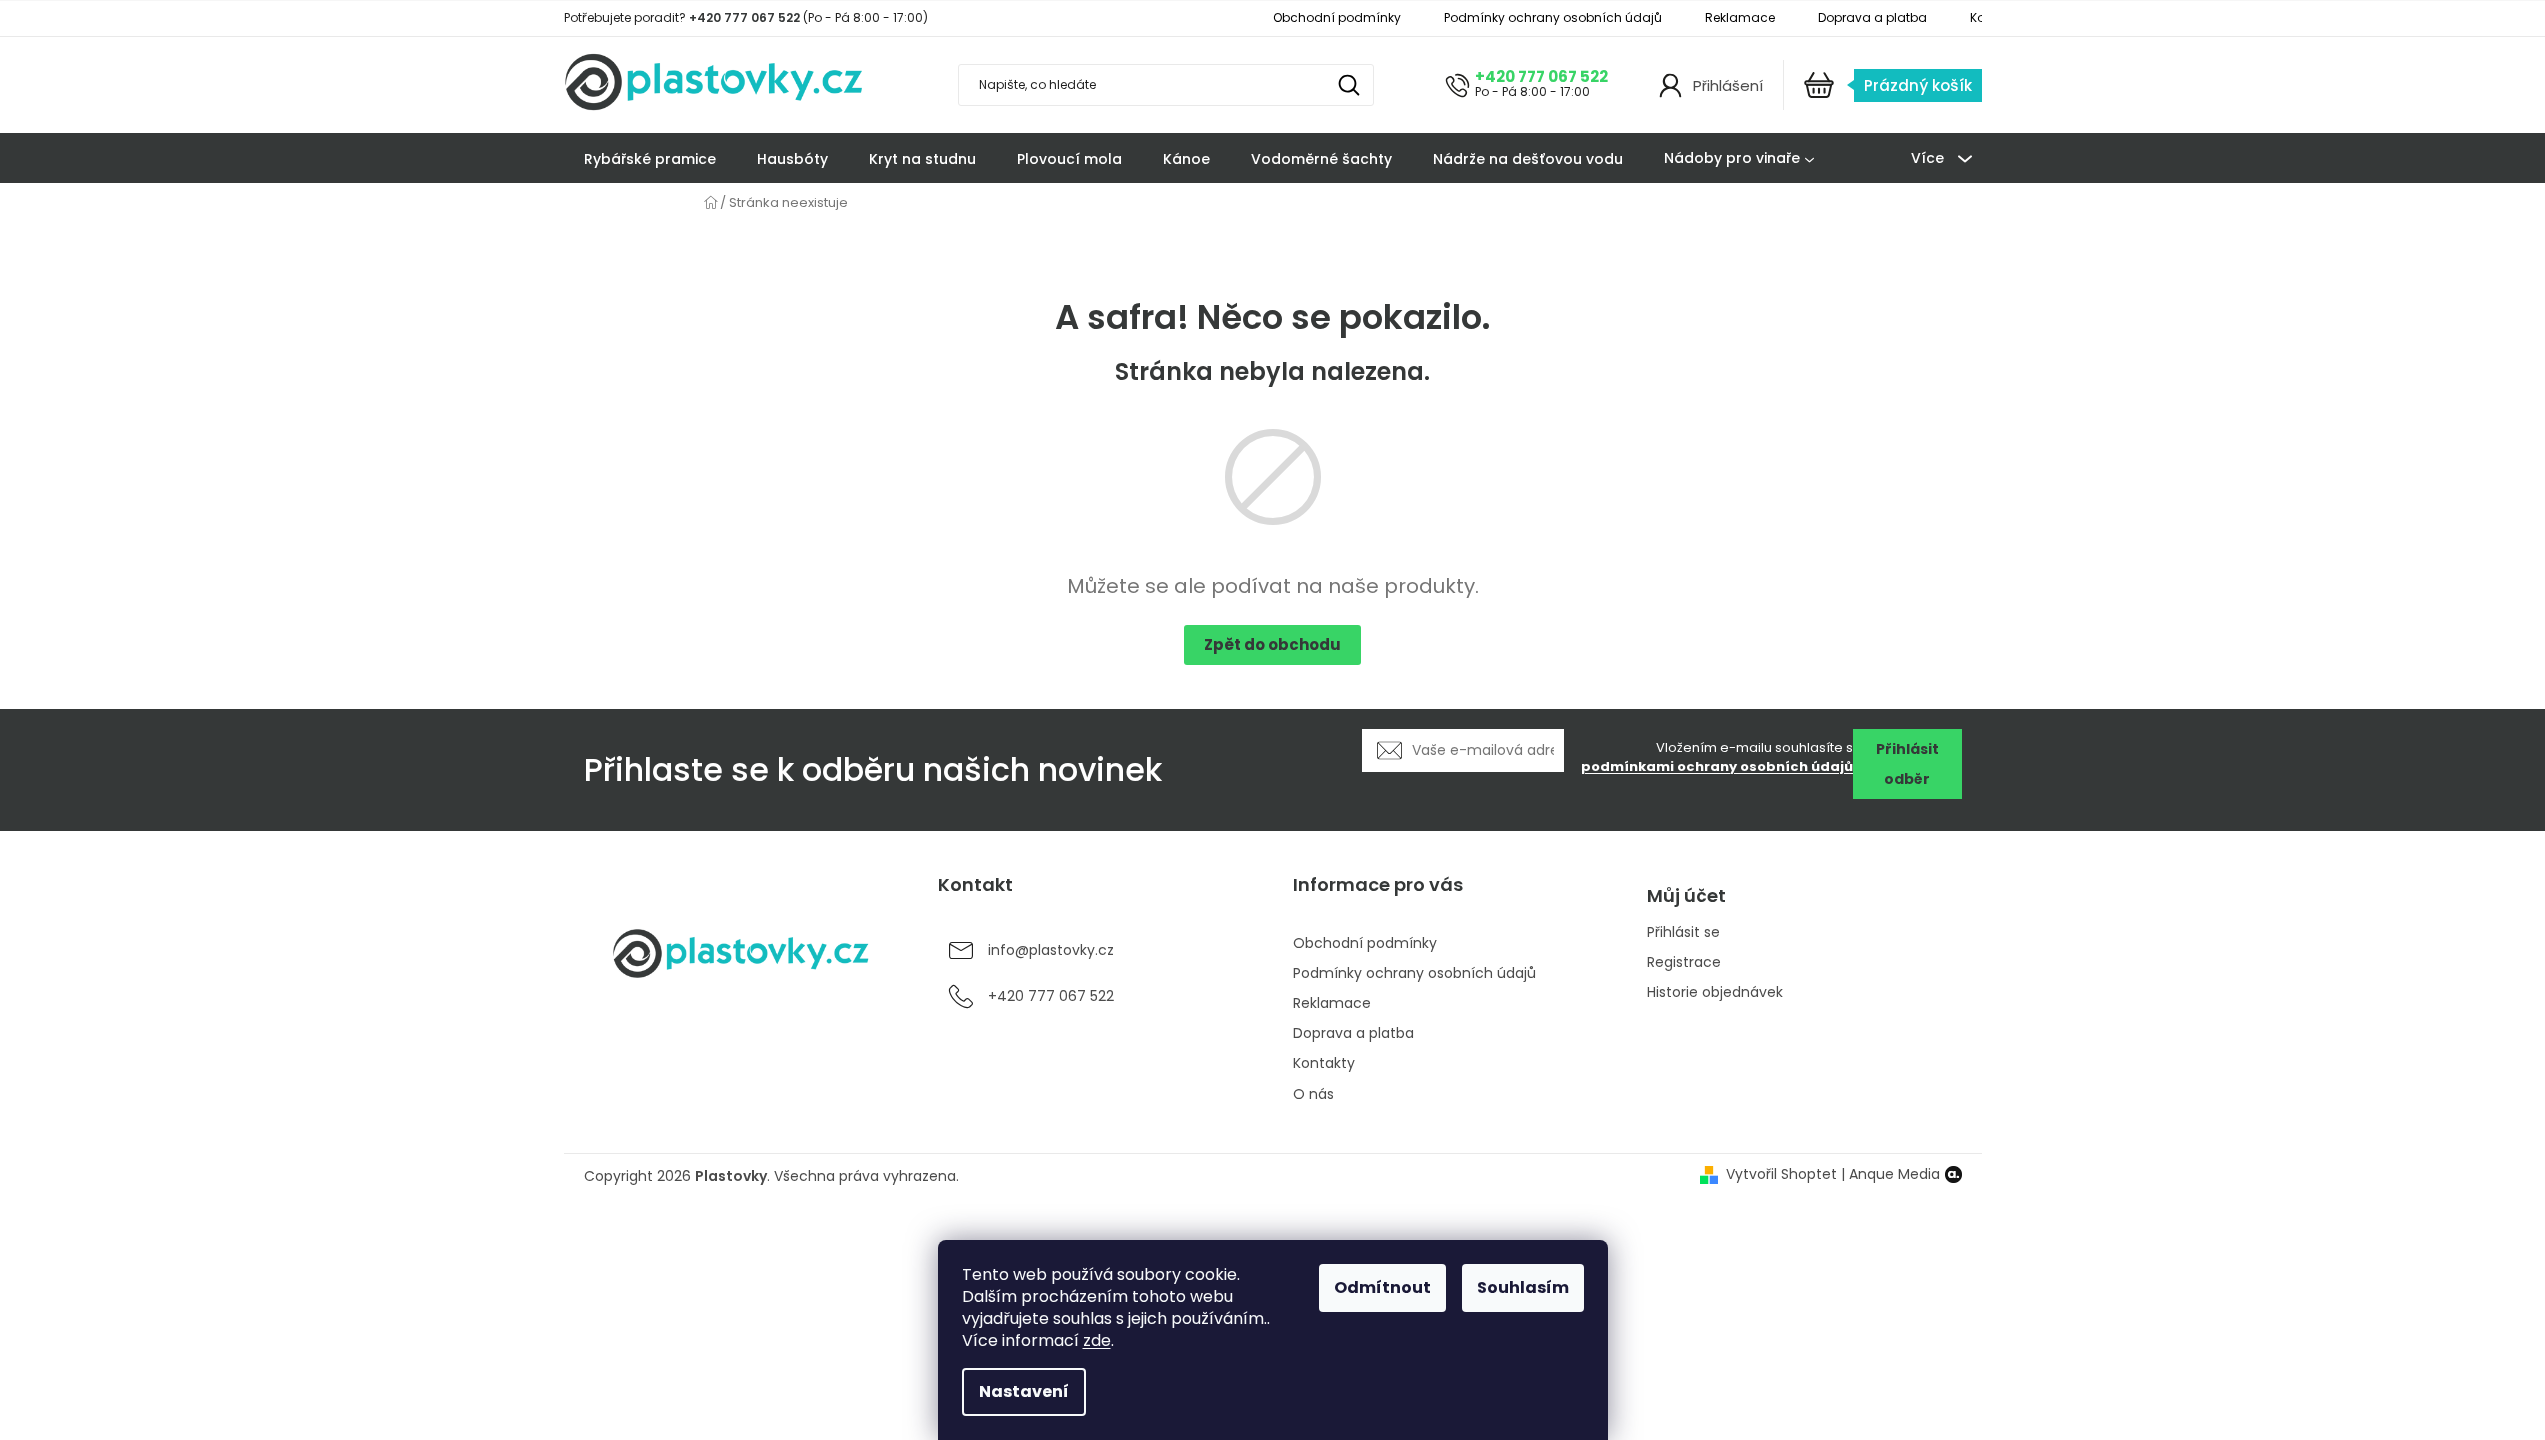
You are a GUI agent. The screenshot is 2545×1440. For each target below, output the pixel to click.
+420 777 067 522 (1541, 76)
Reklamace (1740, 17)
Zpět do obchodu (1272, 644)
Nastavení (1024, 1391)
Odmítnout (1382, 1287)
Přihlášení (1728, 85)
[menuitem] (650, 159)
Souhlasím (1523, 1287)
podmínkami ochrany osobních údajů (1717, 766)
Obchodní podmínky (1337, 17)
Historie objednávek (1715, 992)
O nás (1313, 1094)
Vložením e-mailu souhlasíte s (1717, 757)
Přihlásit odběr (1907, 764)
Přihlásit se (1683, 932)
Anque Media (1894, 1174)
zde (1097, 1340)
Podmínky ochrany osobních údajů (1553, 17)
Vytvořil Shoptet (1781, 1174)
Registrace (1684, 962)
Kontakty (1324, 1063)
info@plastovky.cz (1051, 950)
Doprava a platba (1872, 17)
